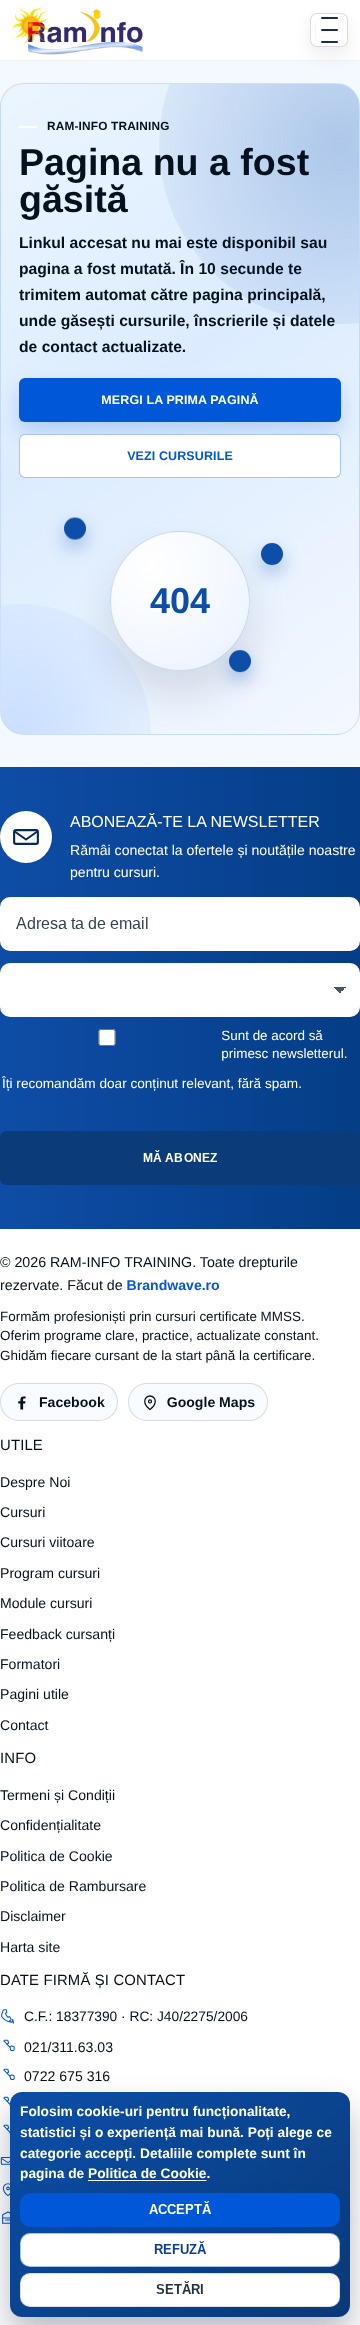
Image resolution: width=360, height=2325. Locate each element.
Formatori (30, 1664)
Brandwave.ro (173, 1285)
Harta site (30, 1947)
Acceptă (180, 2209)
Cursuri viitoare (47, 1542)
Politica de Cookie (147, 2173)
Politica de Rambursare (73, 1886)
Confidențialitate (50, 1825)
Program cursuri (50, 1573)
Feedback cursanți (57, 1634)
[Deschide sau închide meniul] (329, 30)
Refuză (180, 2249)
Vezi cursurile (180, 456)
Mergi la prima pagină (179, 400)
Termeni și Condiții (57, 1795)
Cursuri (22, 1512)
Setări (180, 2289)
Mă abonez (180, 1158)
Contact (24, 1725)
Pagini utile (34, 1694)
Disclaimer (33, 1916)
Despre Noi (35, 1482)
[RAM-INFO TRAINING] (78, 30)
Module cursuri (46, 1603)
